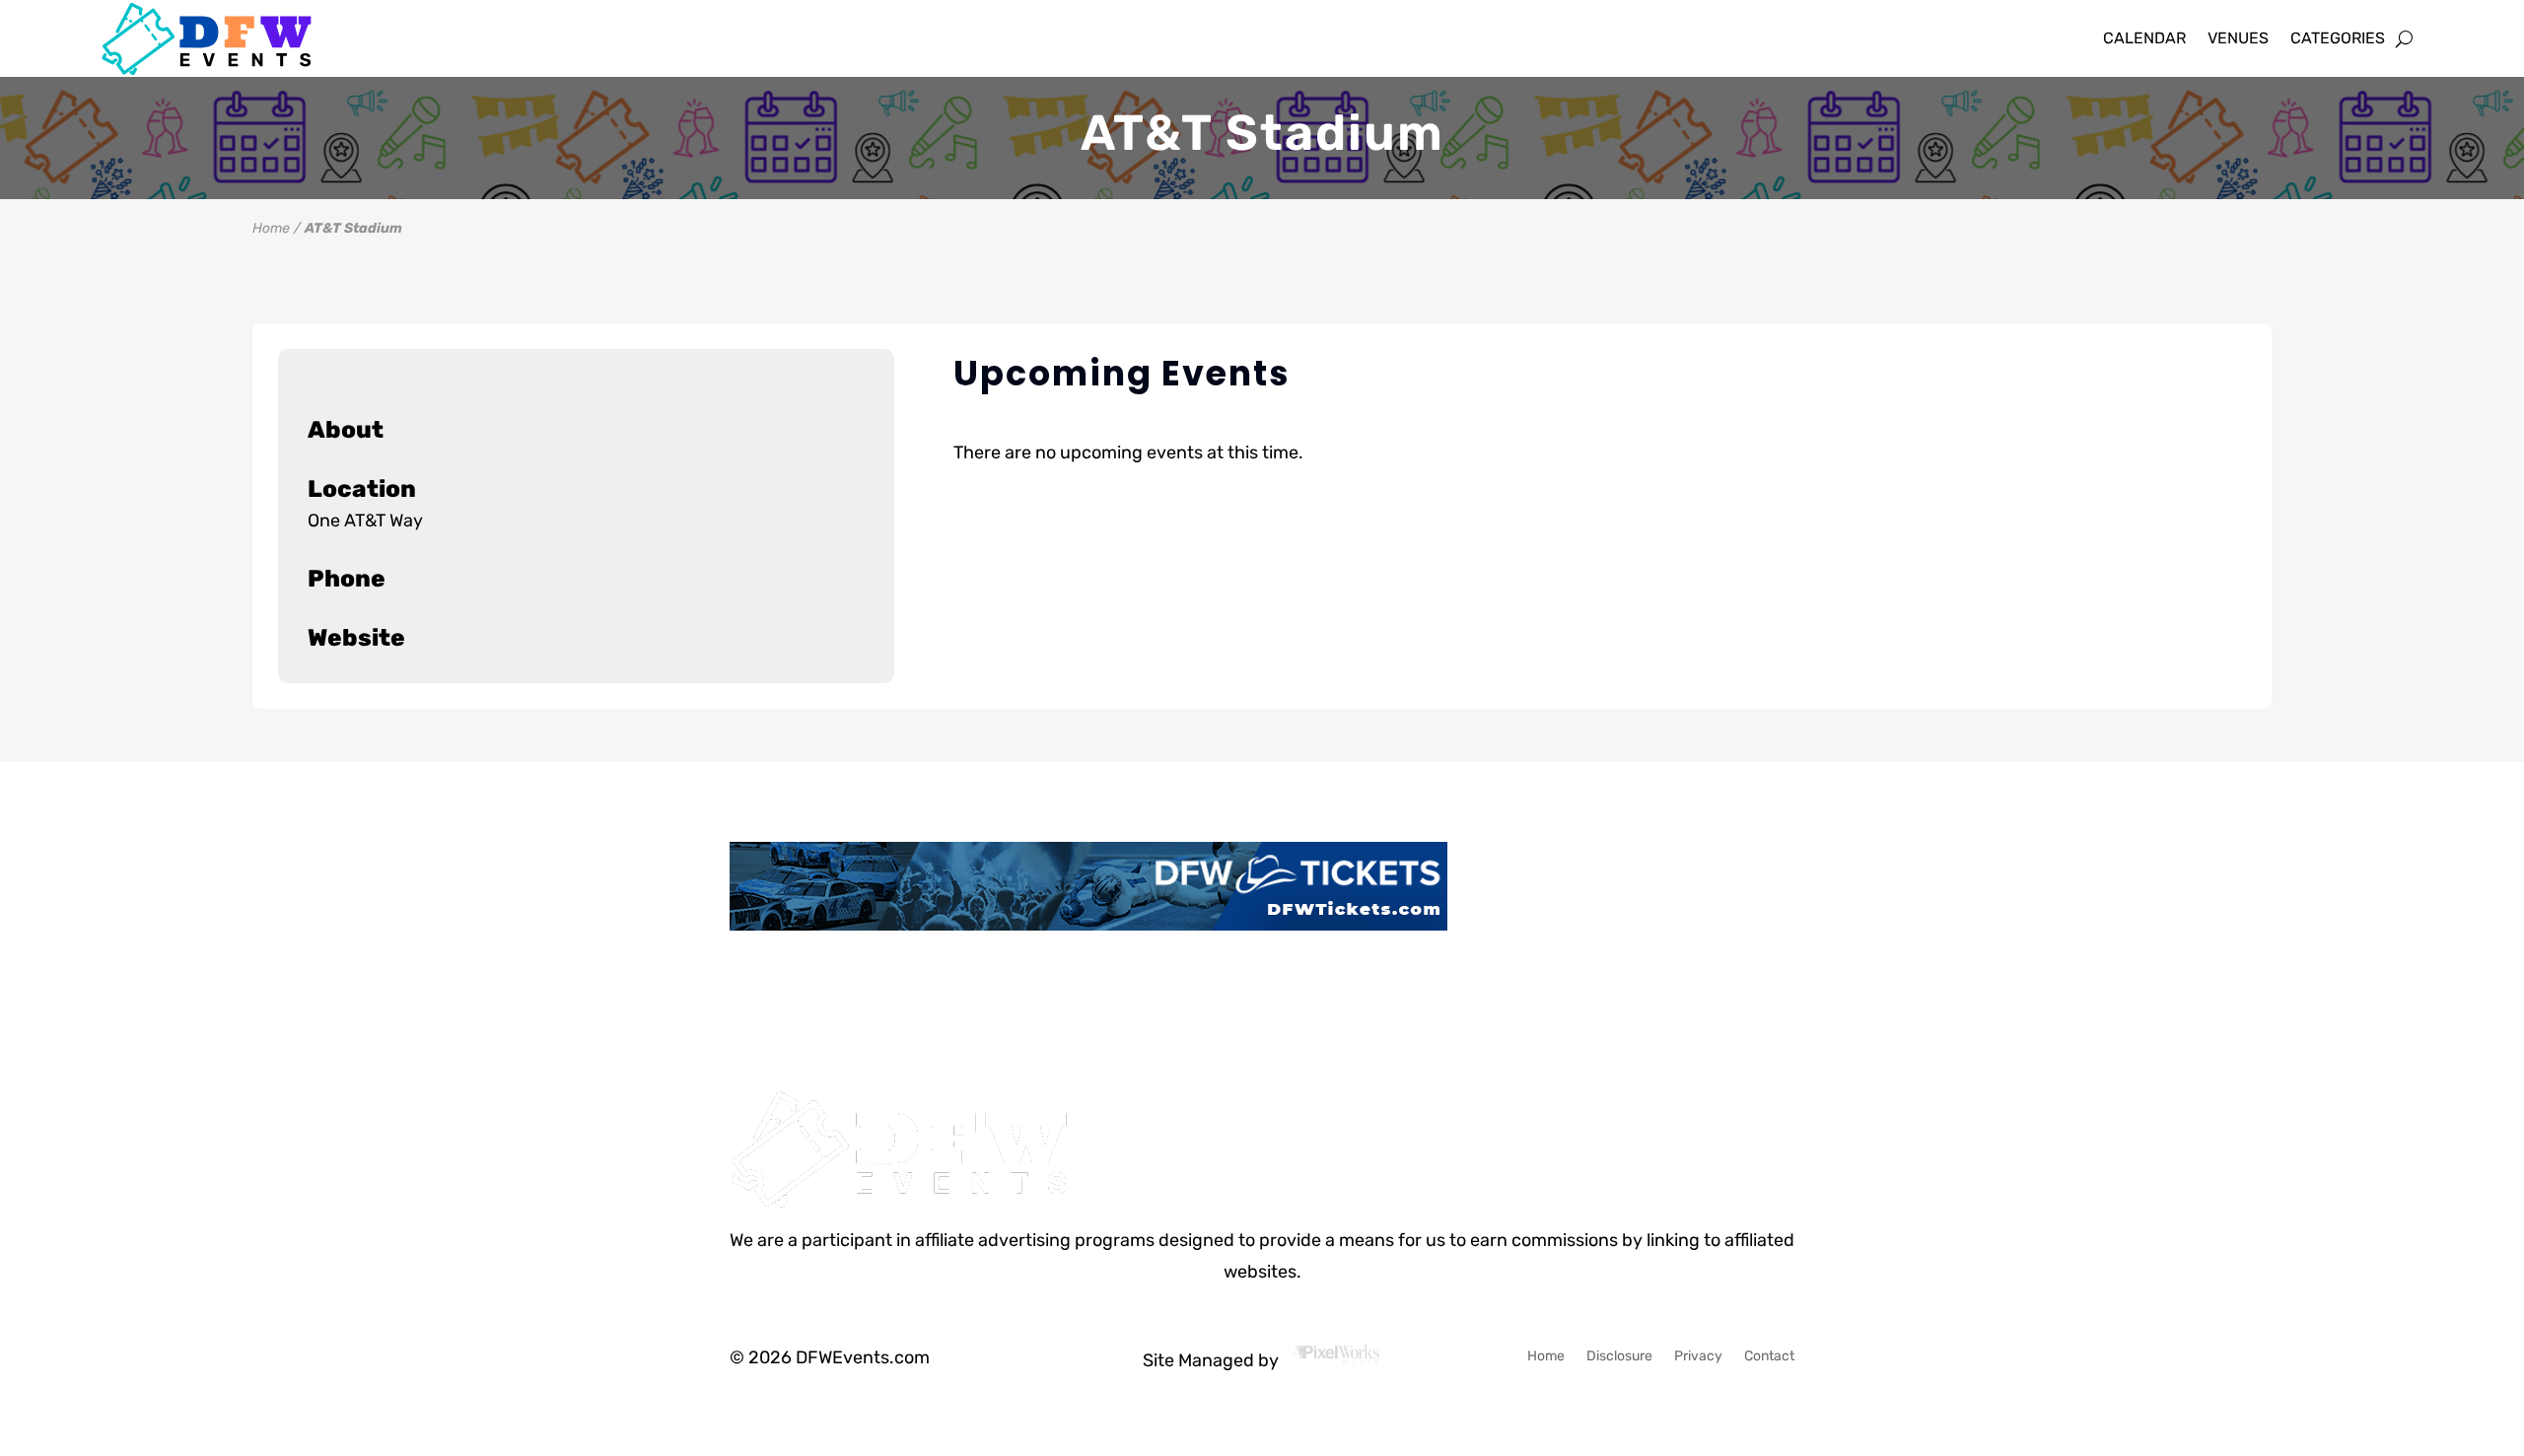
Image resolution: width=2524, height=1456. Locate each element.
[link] (224, 39)
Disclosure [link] (1619, 1357)
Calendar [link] (2144, 38)
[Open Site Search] (2404, 38)
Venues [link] (2238, 38)
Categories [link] (2338, 38)
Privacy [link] (1698, 1357)
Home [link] (271, 228)
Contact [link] (1769, 1357)
